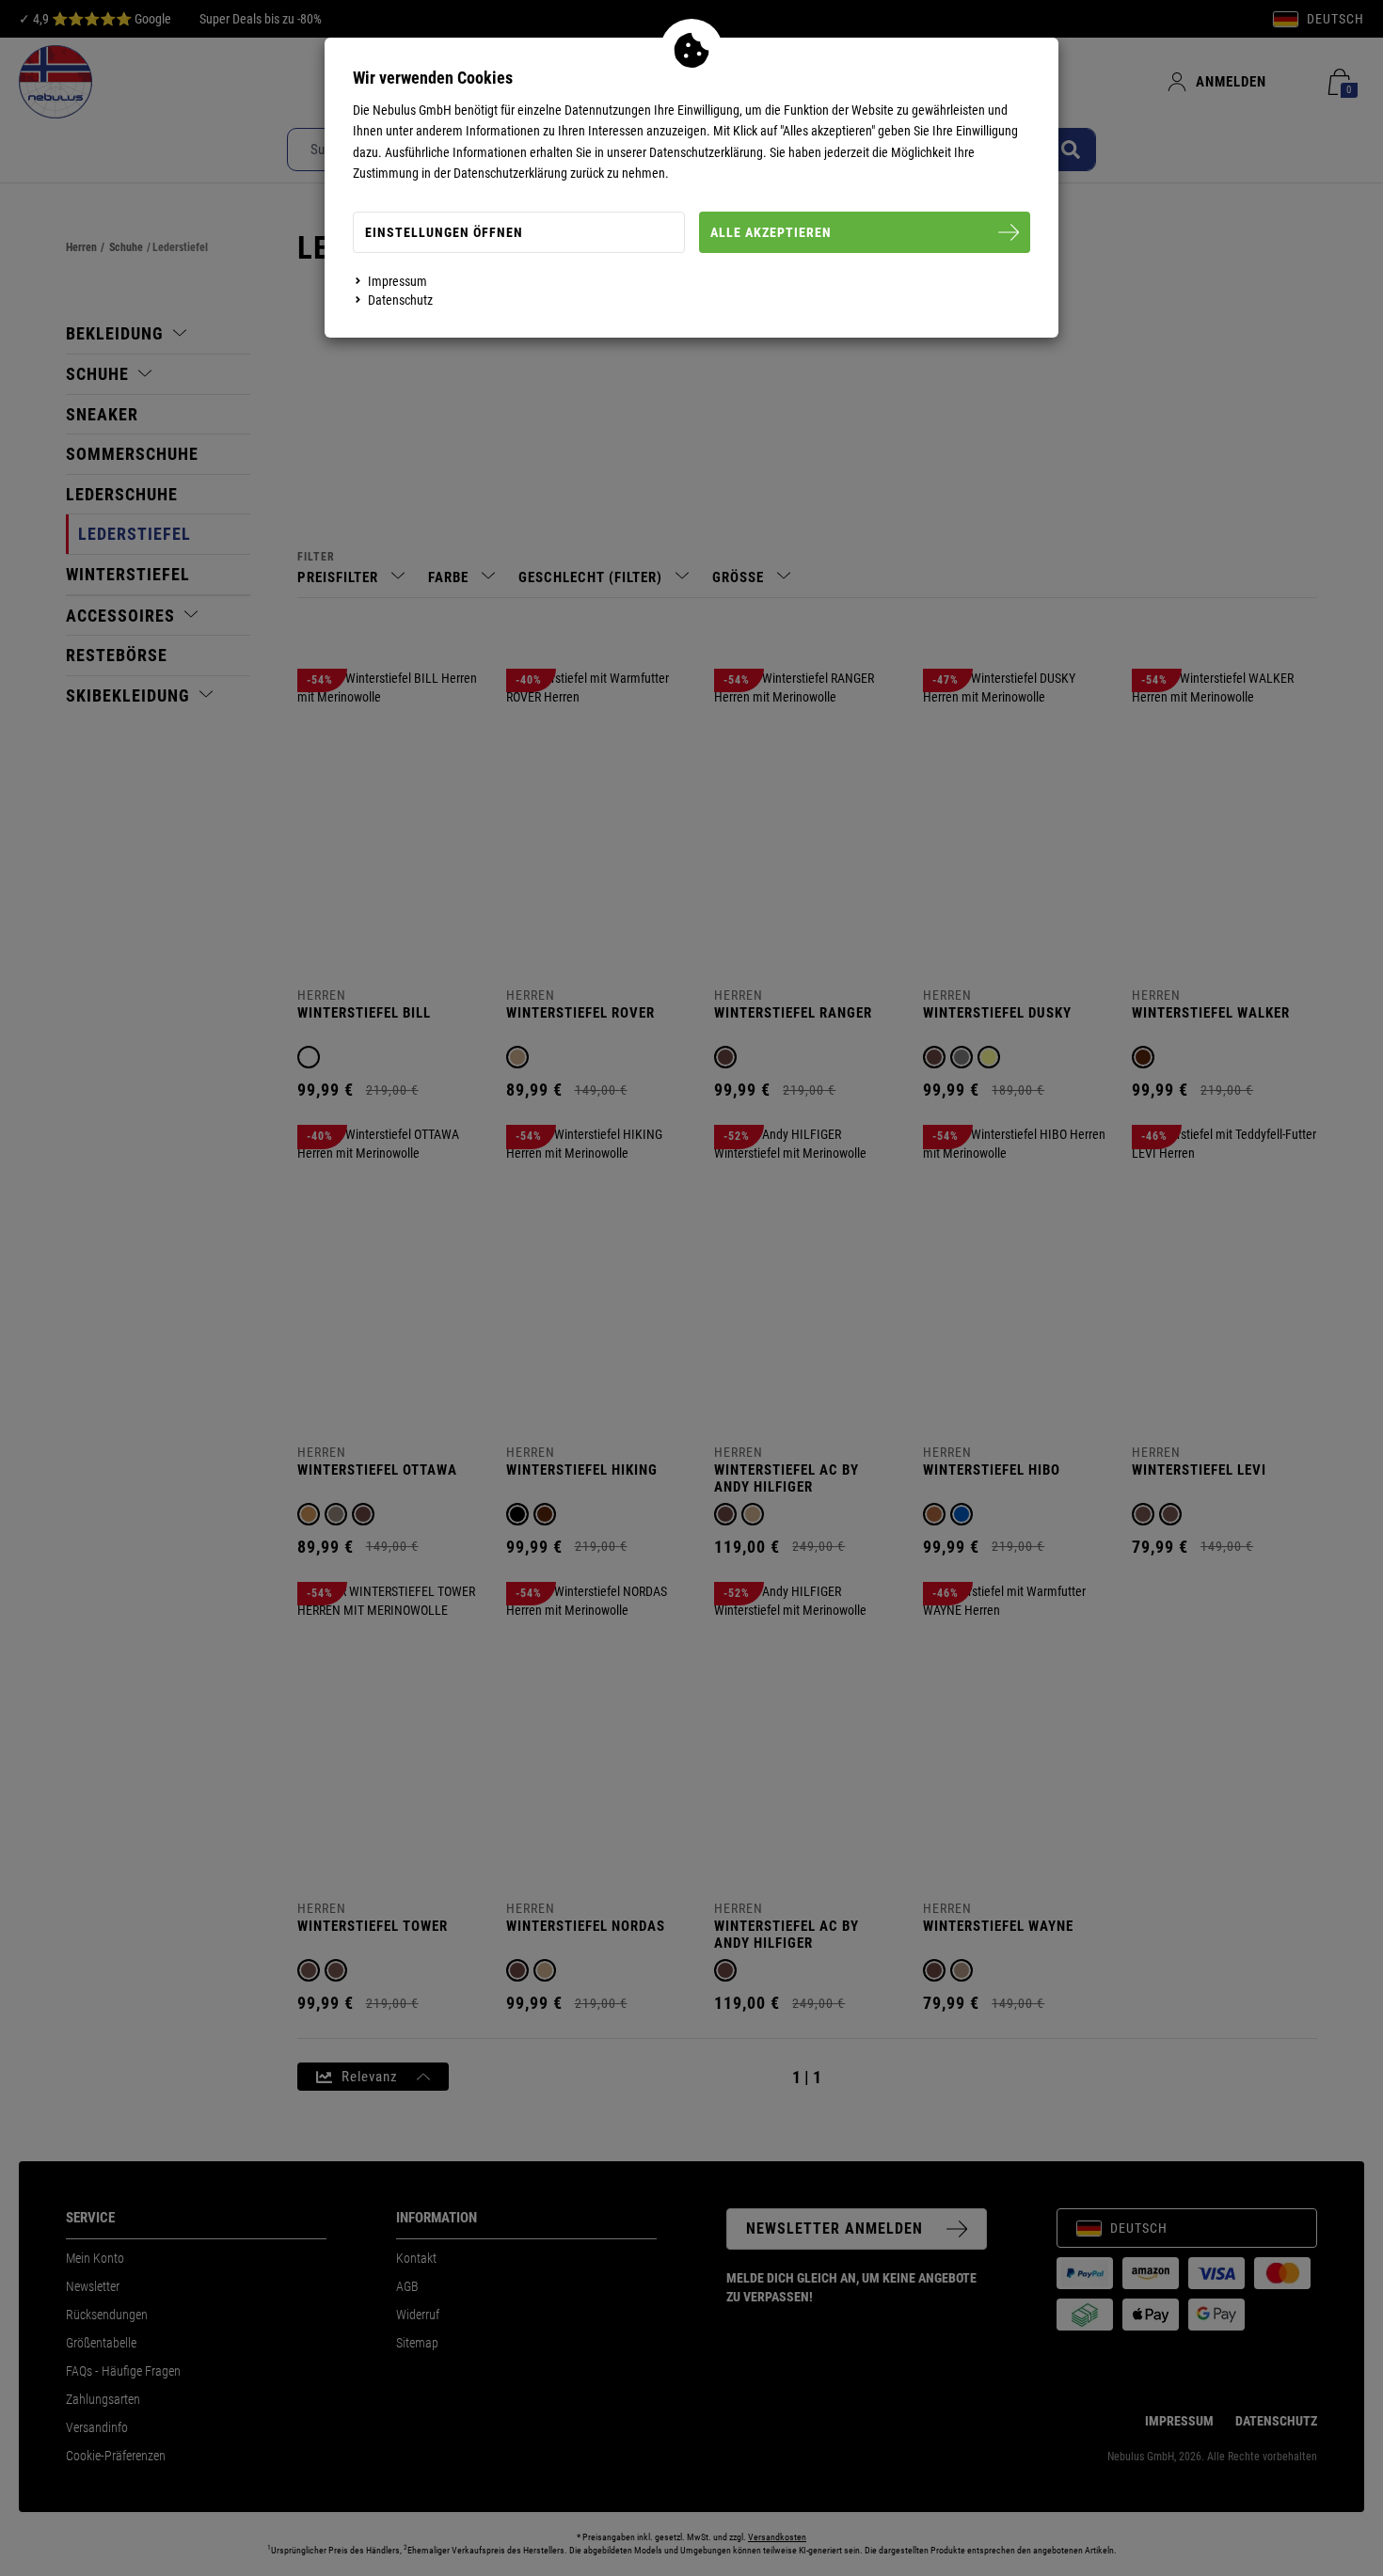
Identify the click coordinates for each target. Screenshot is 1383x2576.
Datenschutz (400, 300)
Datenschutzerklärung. (708, 152)
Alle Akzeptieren (771, 232)
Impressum (397, 281)
